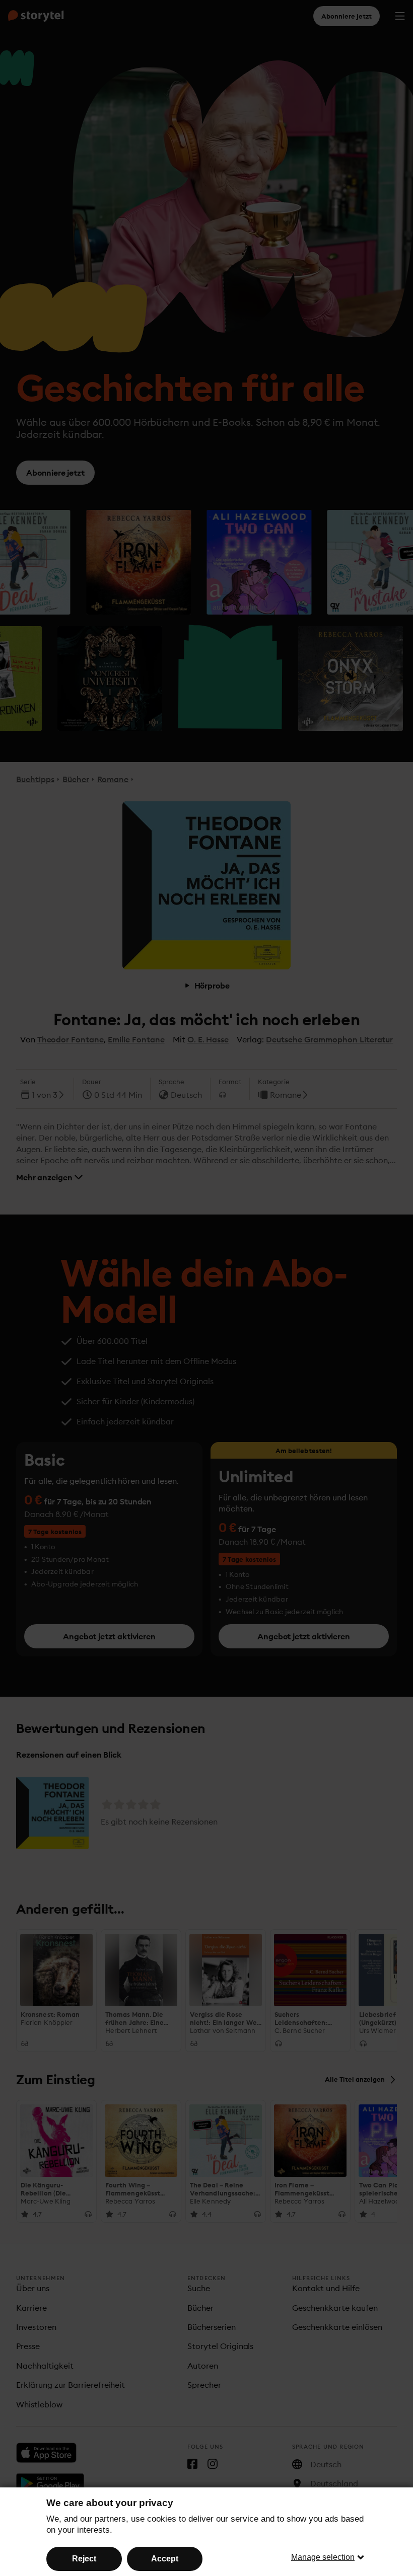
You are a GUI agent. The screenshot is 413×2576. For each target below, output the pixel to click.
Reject (84, 2559)
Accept (165, 2559)
